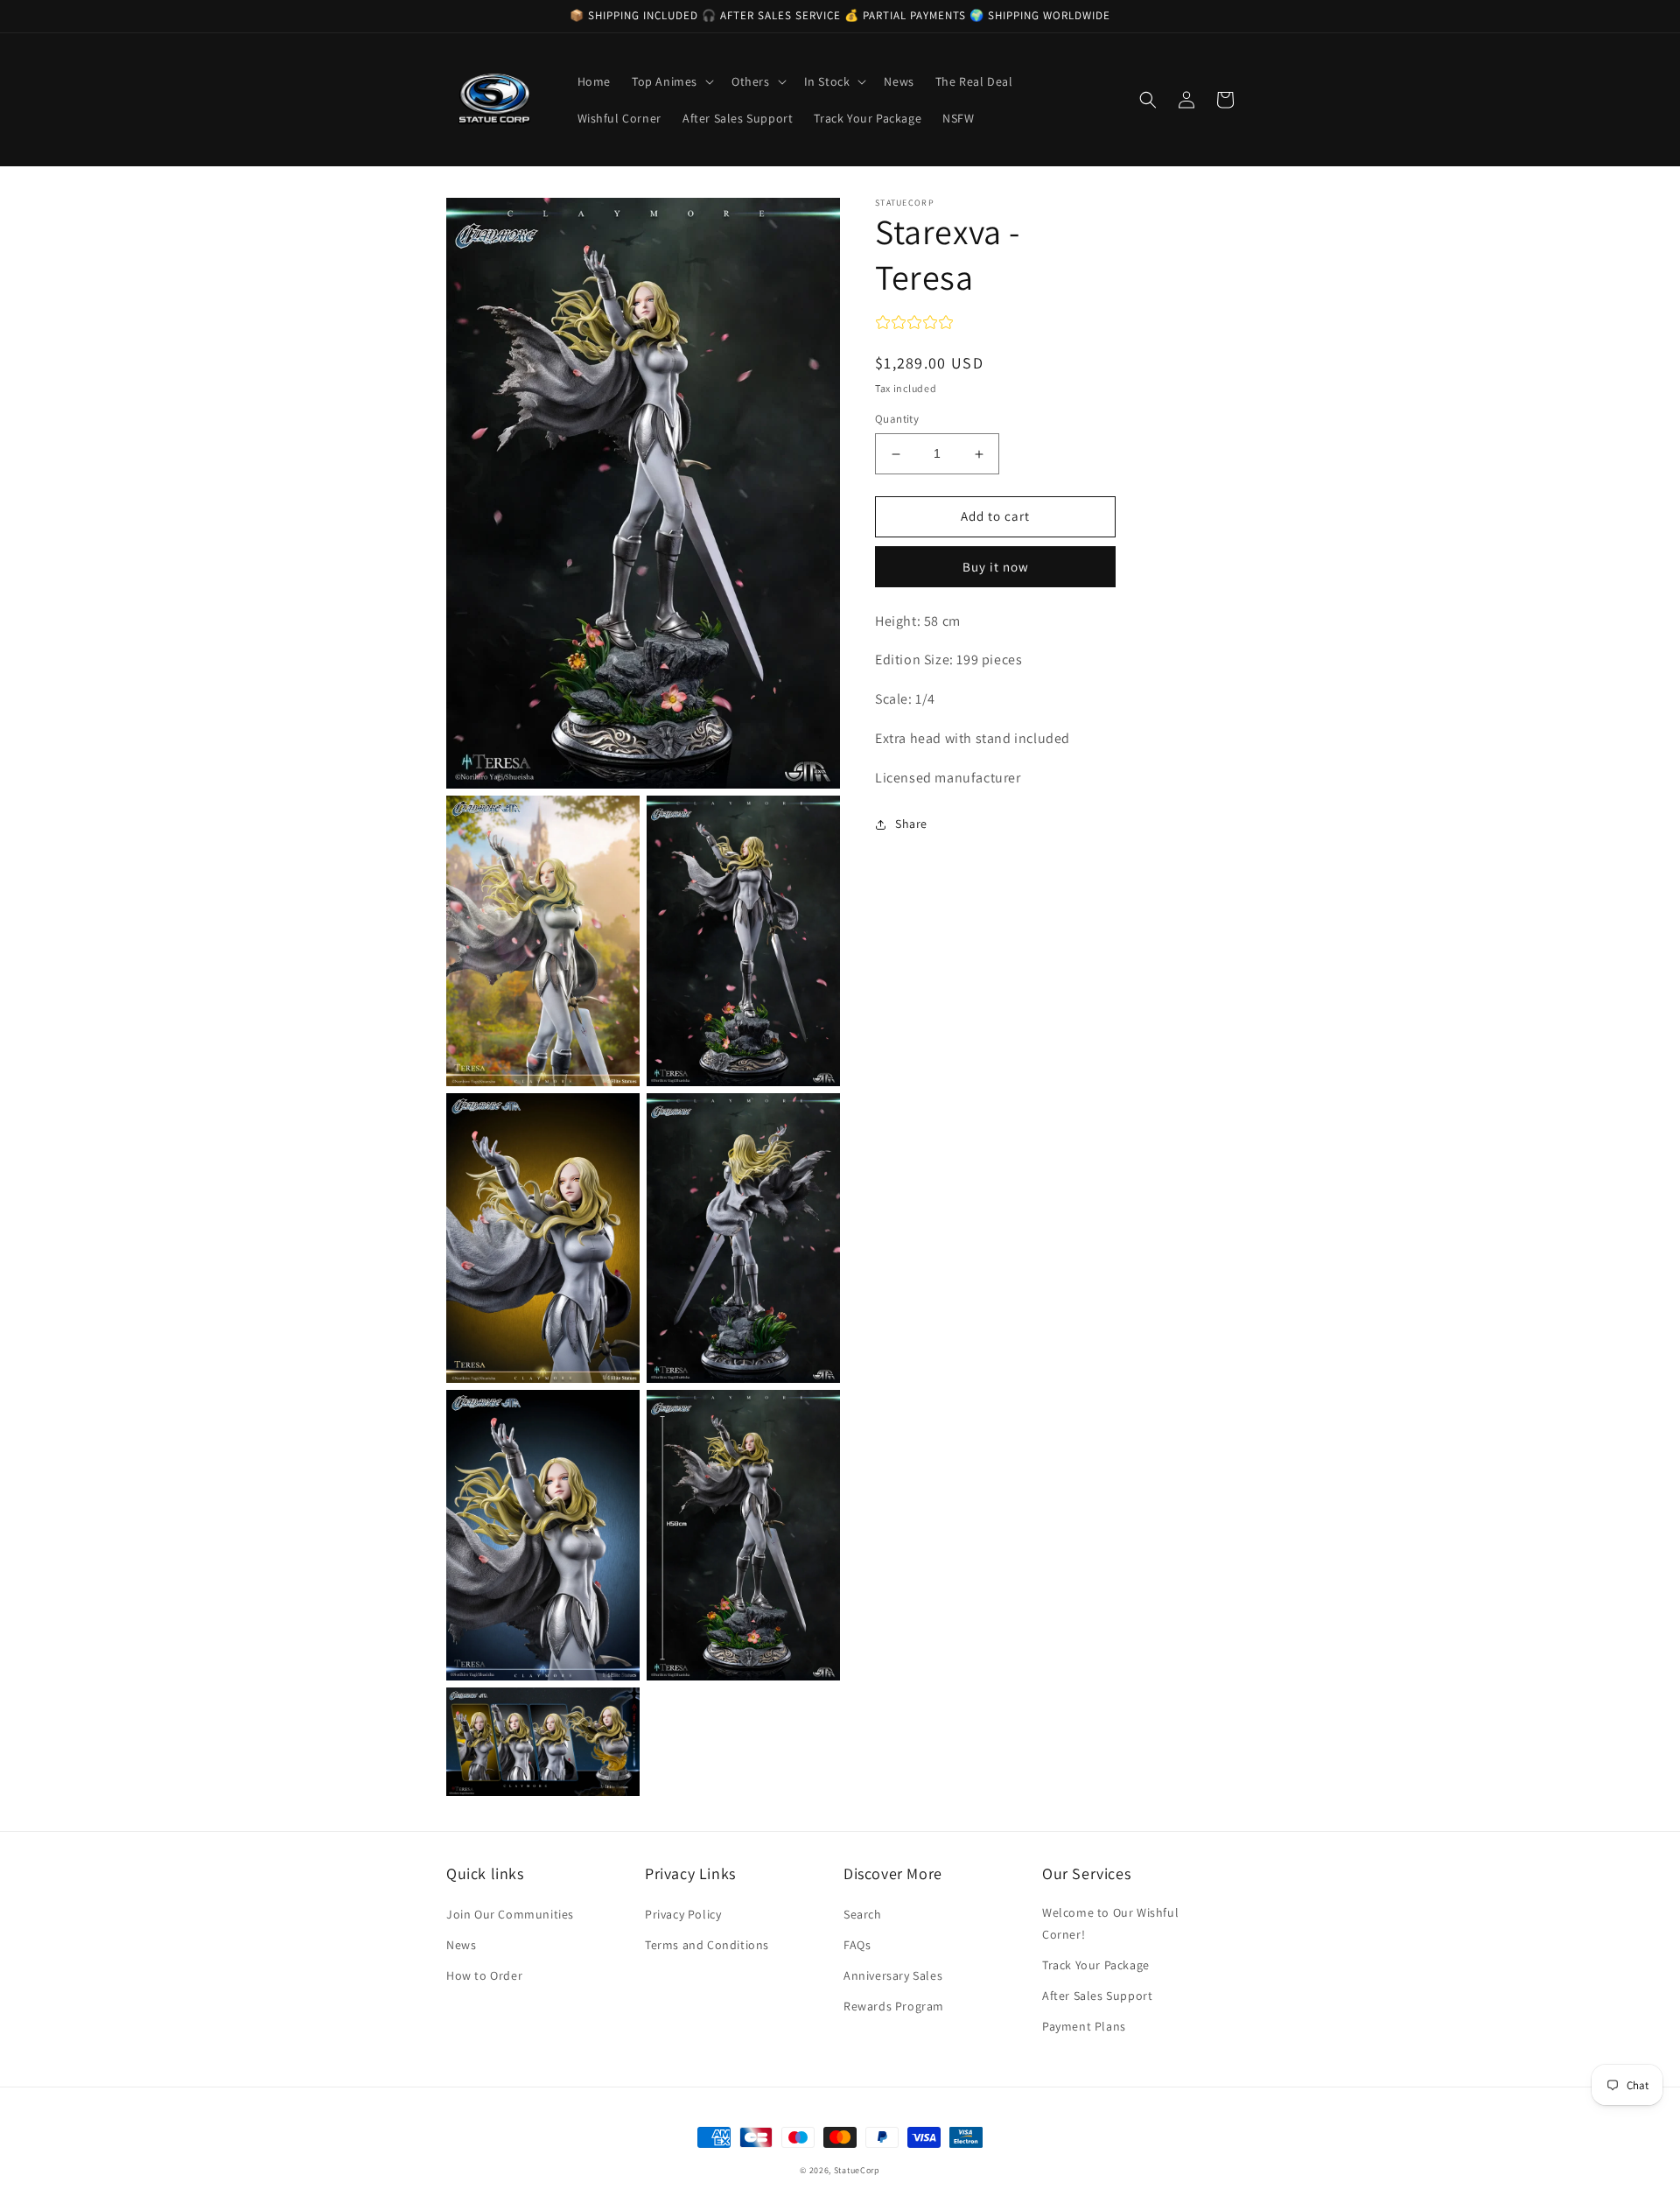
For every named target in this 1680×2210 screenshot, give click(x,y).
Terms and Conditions (707, 1945)
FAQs (857, 1945)
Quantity (897, 420)
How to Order (484, 1975)
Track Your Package (1096, 1965)
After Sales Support (1097, 1996)
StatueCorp (857, 2170)
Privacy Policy (683, 1914)
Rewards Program (894, 2006)
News (461, 1945)
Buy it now (996, 567)
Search (863, 1914)
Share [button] (911, 824)
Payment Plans (1084, 2026)
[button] (671, 81)
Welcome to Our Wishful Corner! (1110, 1923)
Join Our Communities (510, 1914)
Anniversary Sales (893, 1975)
